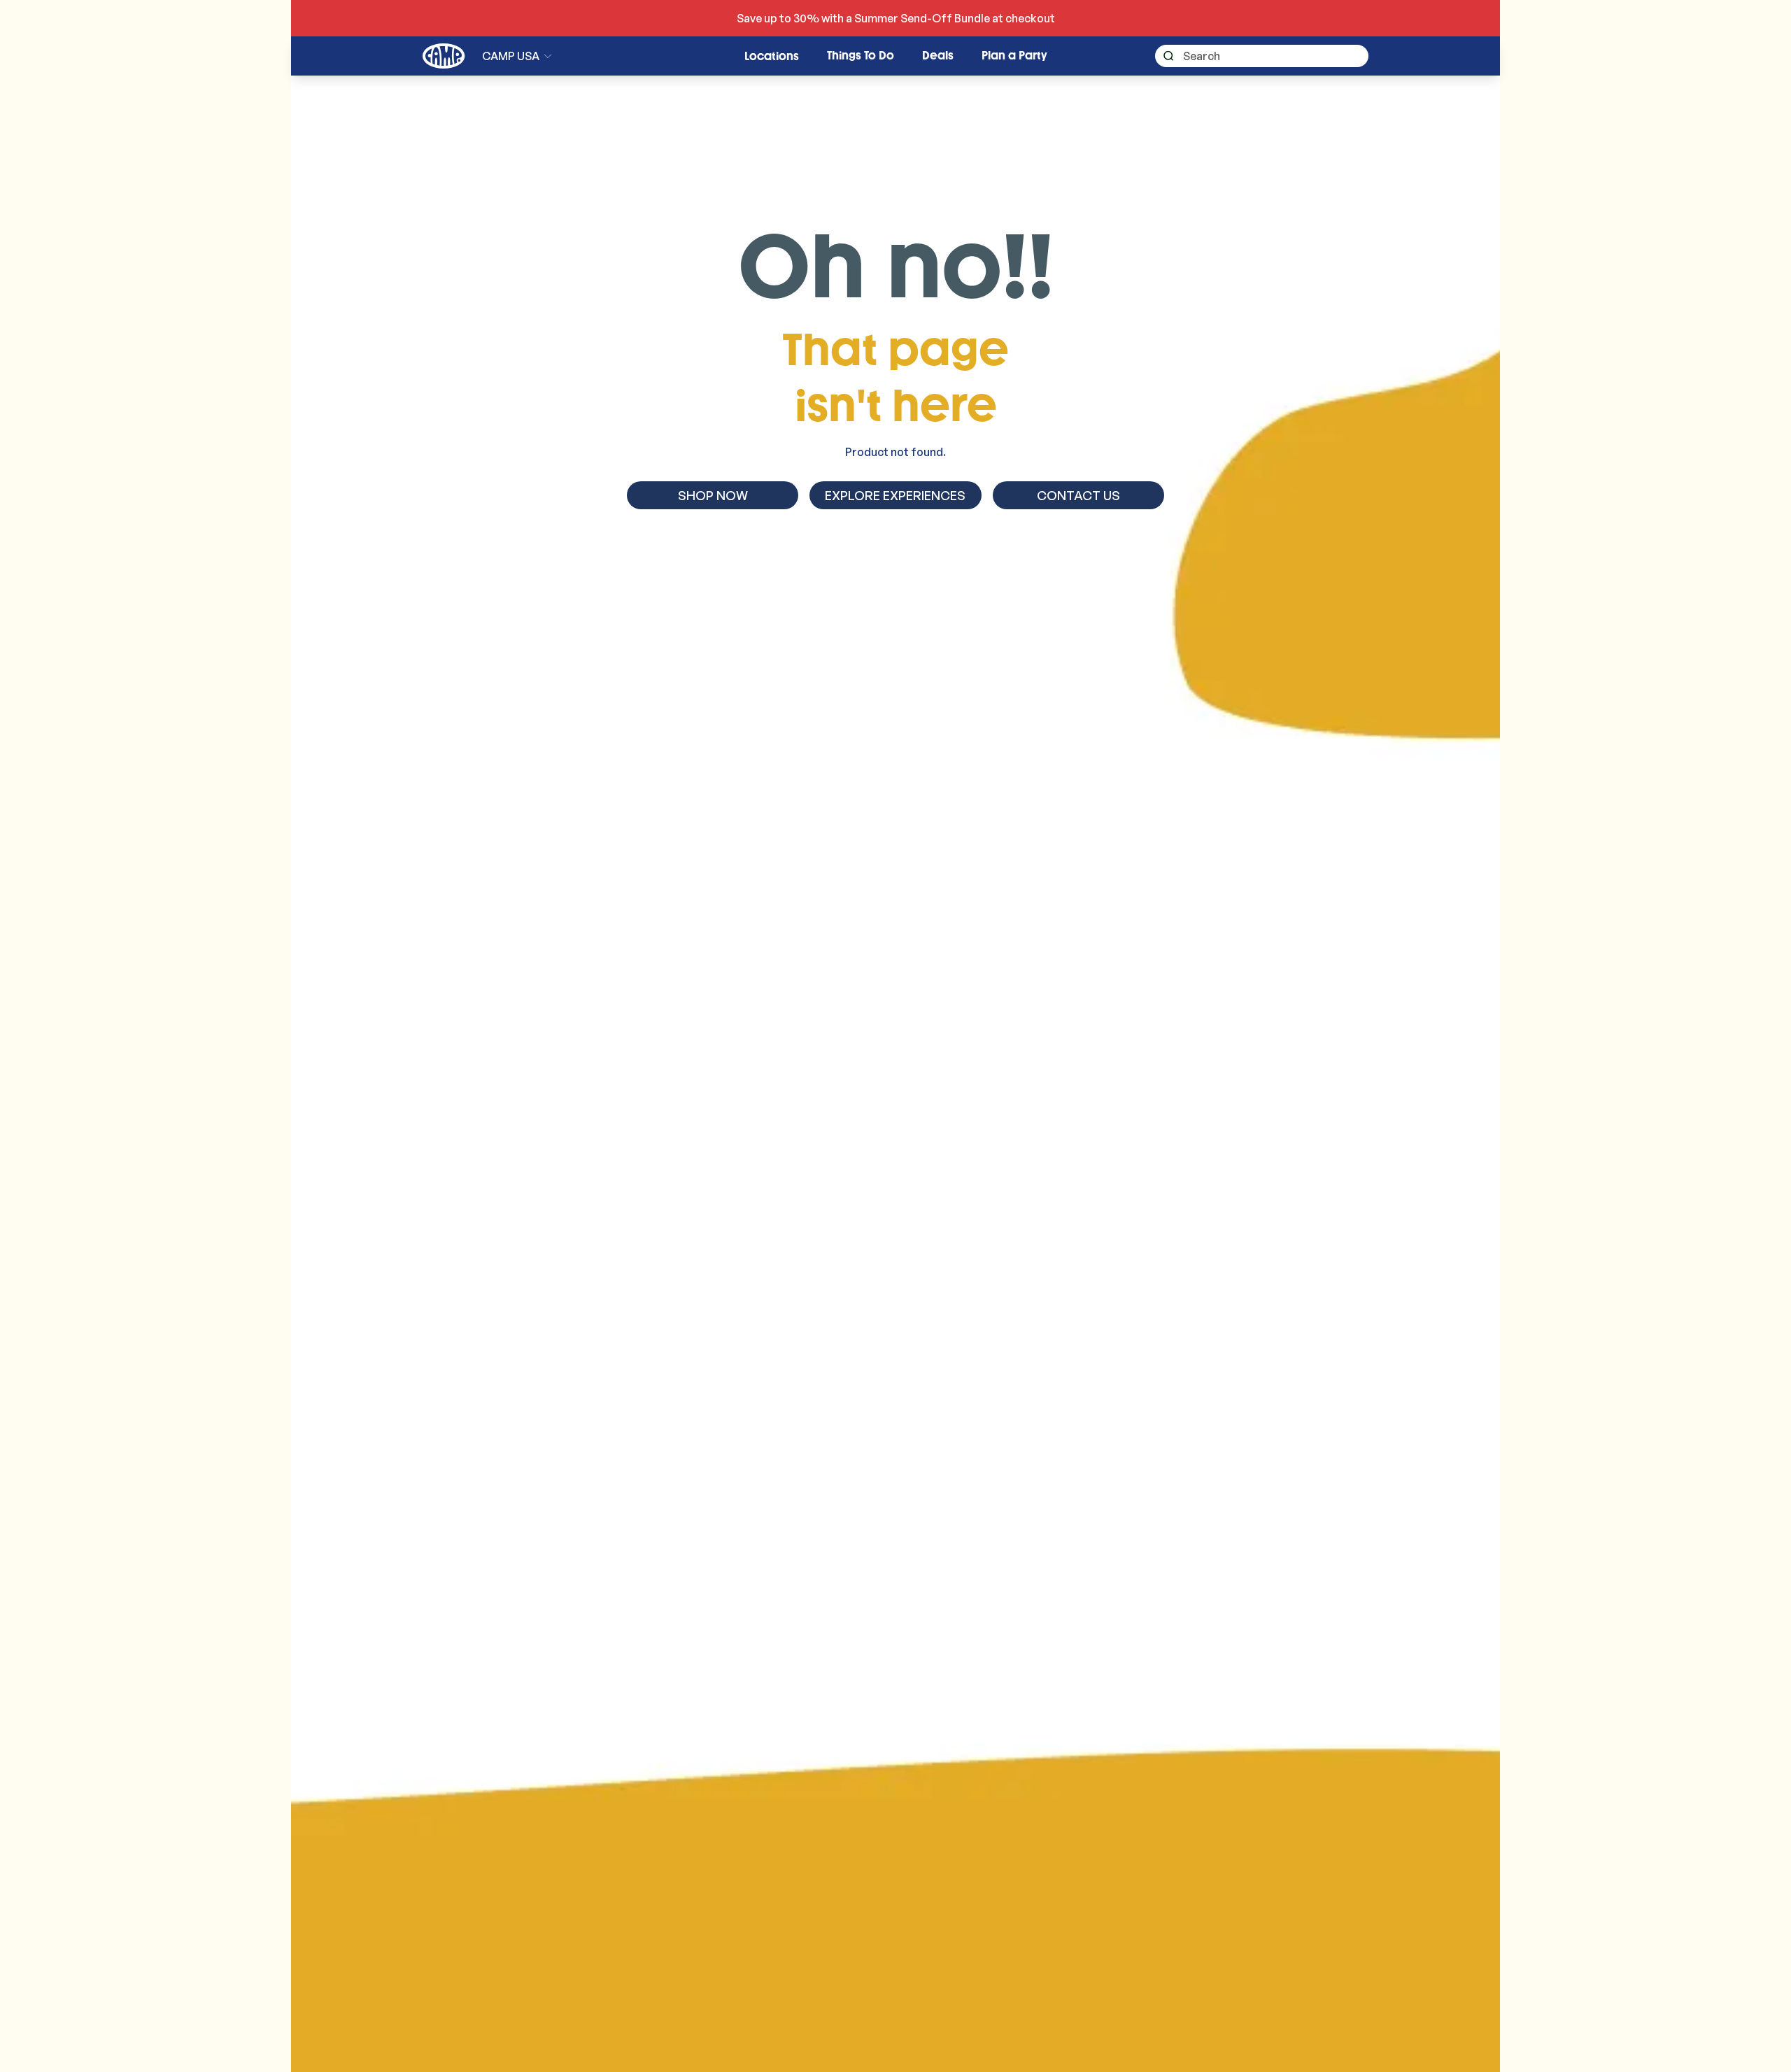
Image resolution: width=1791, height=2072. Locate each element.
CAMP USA (511, 56)
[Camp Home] (444, 56)
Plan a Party (1014, 56)
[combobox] (1262, 56)
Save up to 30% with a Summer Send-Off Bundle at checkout (896, 18)
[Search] (1164, 56)
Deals (938, 56)
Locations (772, 56)
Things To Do (861, 56)
